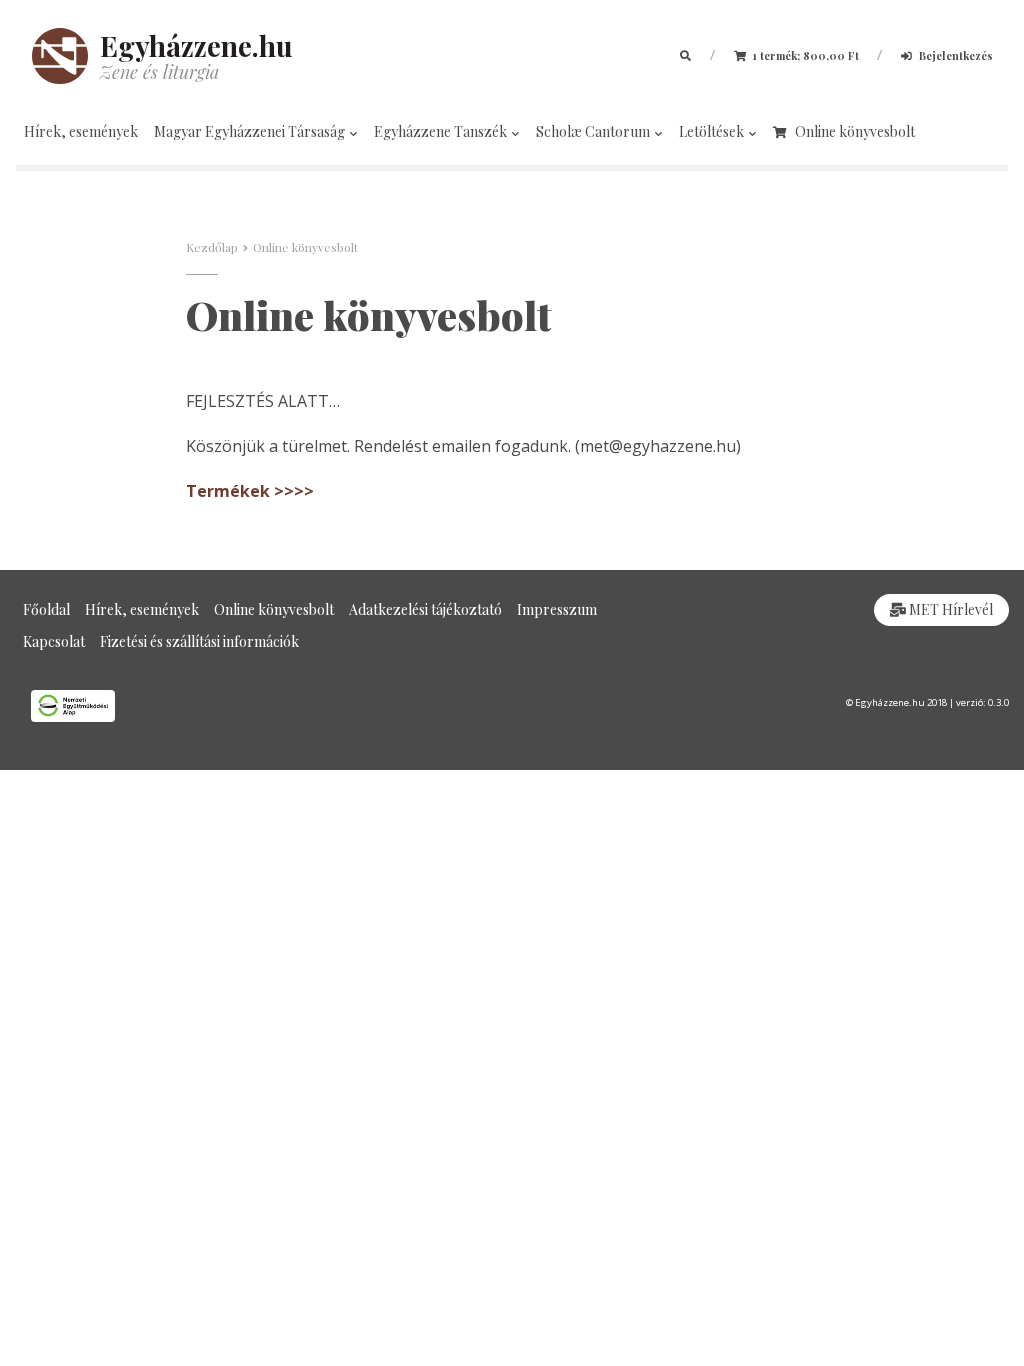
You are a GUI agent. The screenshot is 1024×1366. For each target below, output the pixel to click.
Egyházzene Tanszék (442, 131)
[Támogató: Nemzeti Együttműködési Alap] (256, 706)
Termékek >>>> (250, 491)
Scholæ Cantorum (594, 131)
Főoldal (46, 609)
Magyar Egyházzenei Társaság (251, 131)
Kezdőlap (212, 247)
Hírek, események (81, 131)
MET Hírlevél (949, 609)
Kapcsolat (54, 641)
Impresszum (557, 609)
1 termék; (804, 55)
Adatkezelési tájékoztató (425, 609)
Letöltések (713, 131)
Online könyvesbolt (855, 131)
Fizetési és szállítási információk (199, 641)
